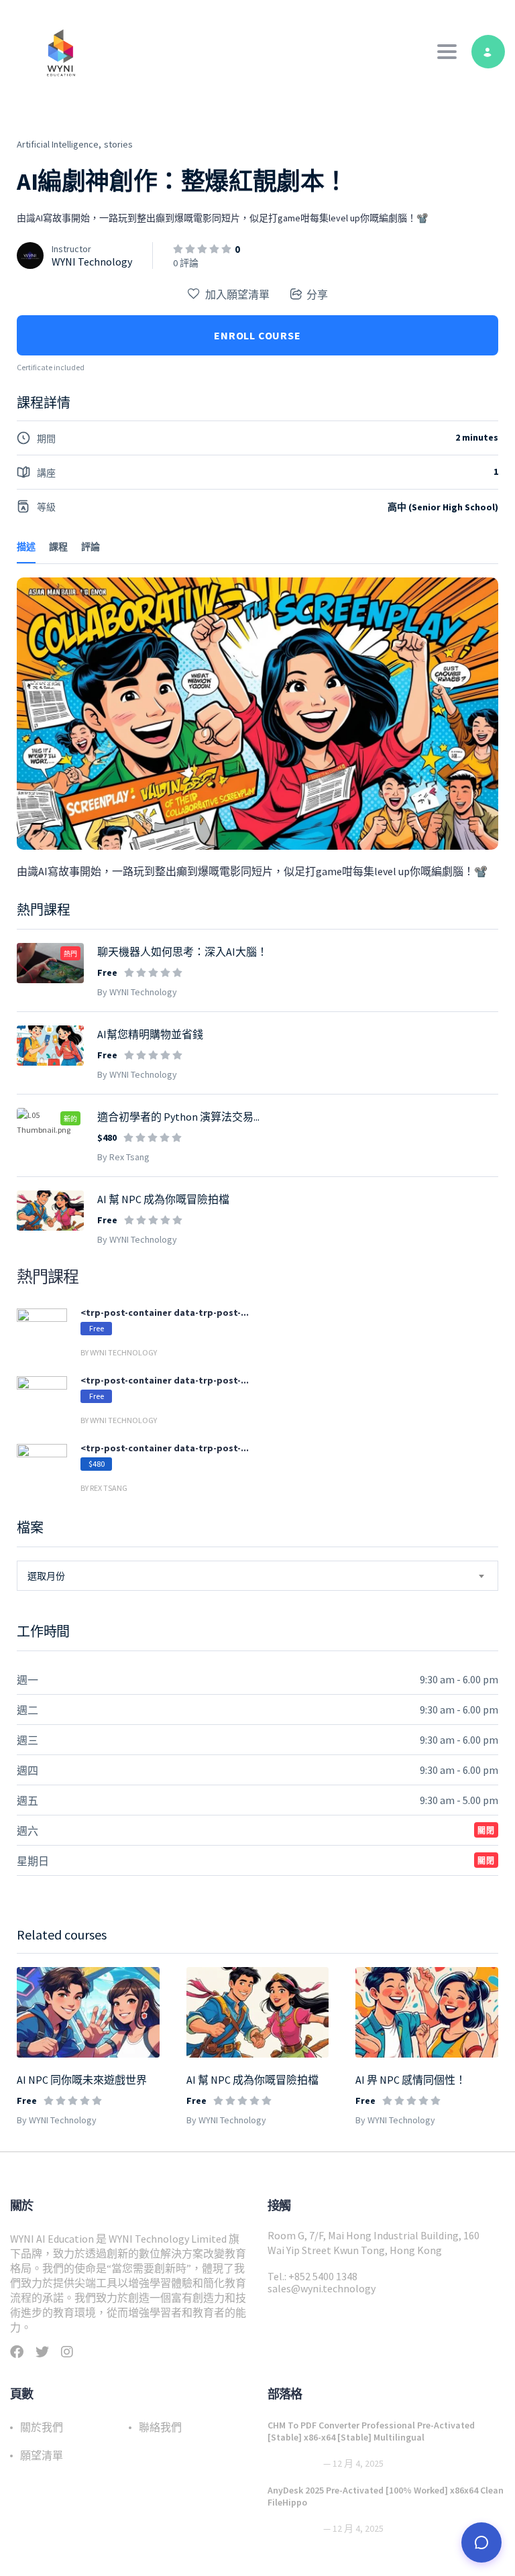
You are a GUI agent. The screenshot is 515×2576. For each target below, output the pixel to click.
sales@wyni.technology (322, 2288)
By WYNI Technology (57, 2120)
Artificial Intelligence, (59, 144)
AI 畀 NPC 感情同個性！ (411, 2080)
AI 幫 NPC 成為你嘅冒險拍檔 (252, 2080)
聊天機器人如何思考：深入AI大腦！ (182, 952)
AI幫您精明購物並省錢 (150, 1034)
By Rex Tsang (123, 1157)
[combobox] (257, 1576)
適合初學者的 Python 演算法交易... (178, 1117)
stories (118, 144)
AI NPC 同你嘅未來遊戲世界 (82, 2080)
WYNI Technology (92, 262)
